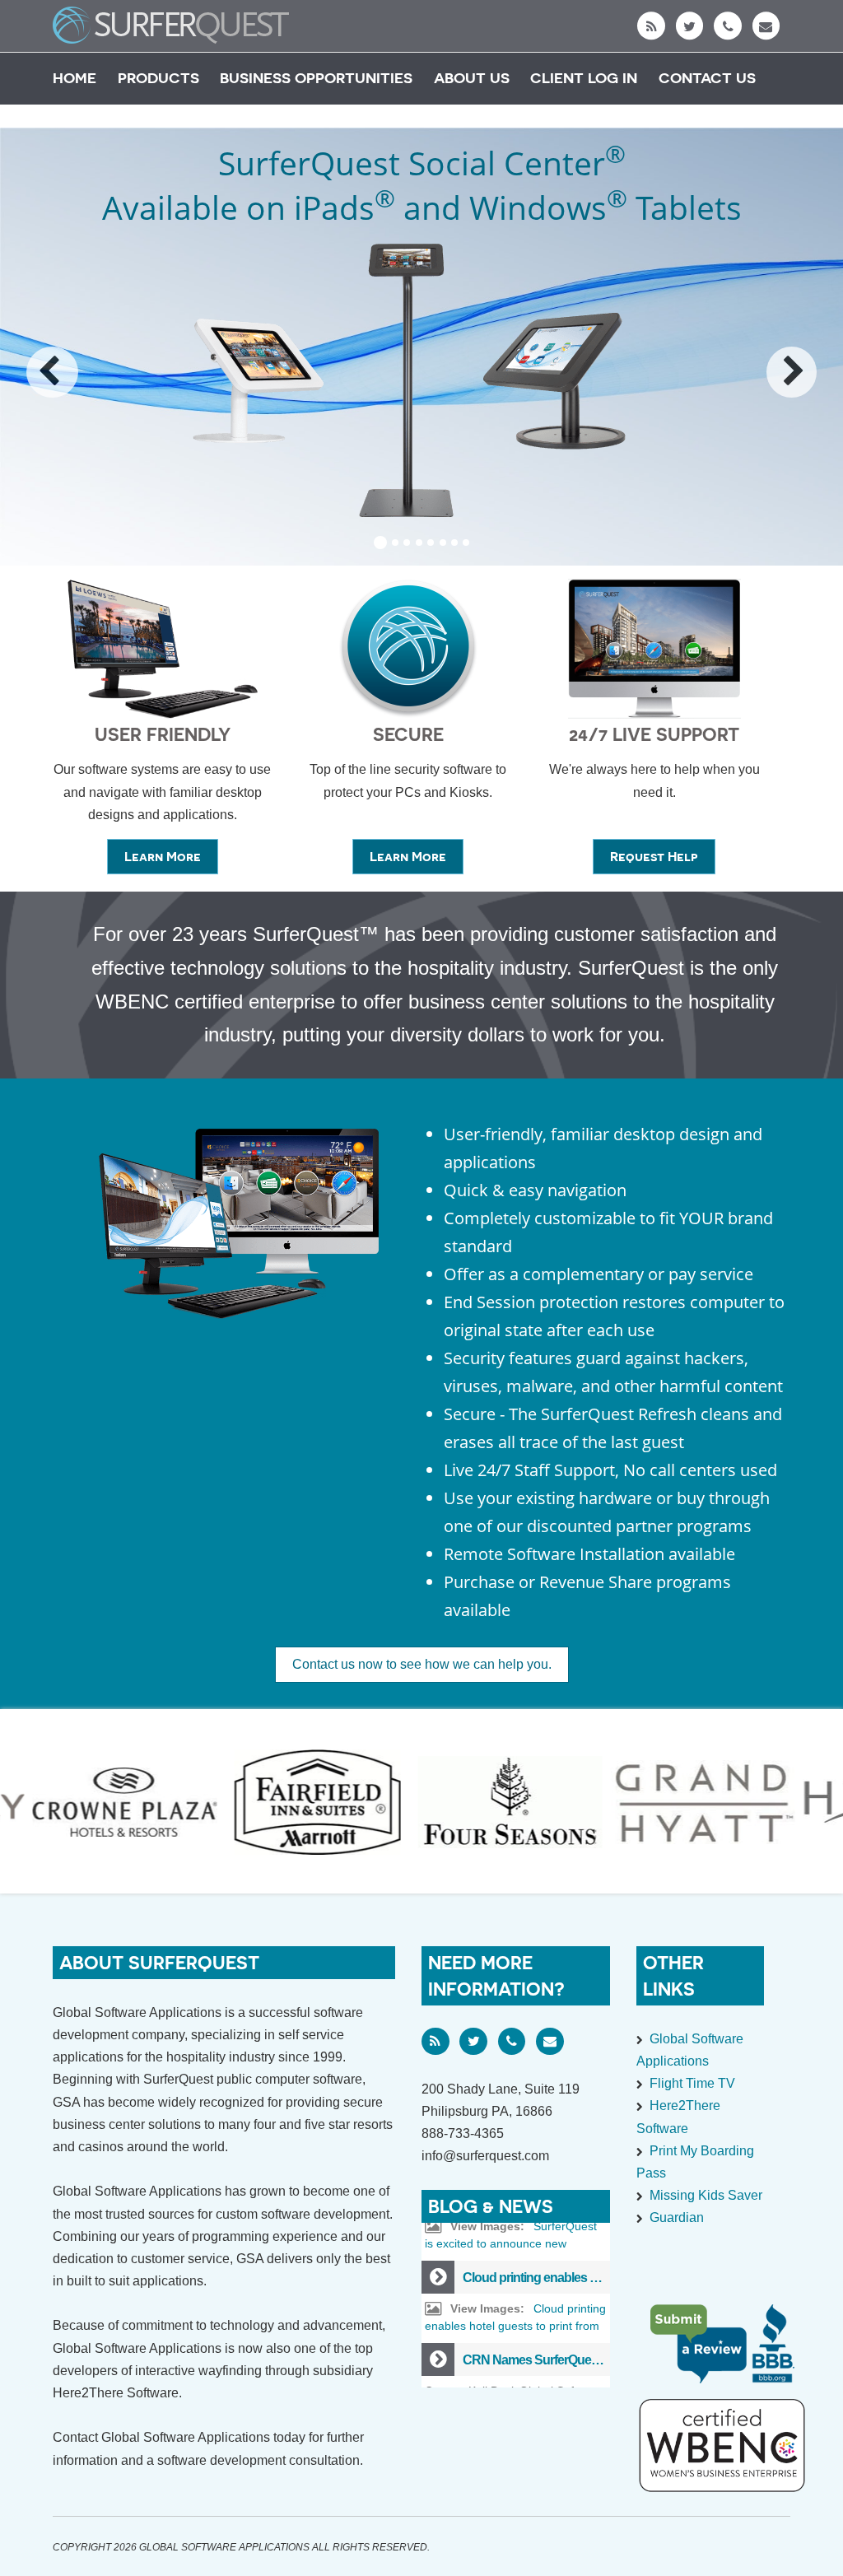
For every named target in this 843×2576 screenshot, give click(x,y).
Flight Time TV (692, 2083)
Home (75, 78)
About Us (472, 78)
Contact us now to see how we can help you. (422, 1664)
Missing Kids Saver (706, 2195)
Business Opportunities (316, 78)
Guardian (677, 2217)
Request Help (663, 861)
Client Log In (584, 78)
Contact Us (707, 78)
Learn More (171, 861)
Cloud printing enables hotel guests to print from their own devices (515, 2287)
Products (158, 78)
